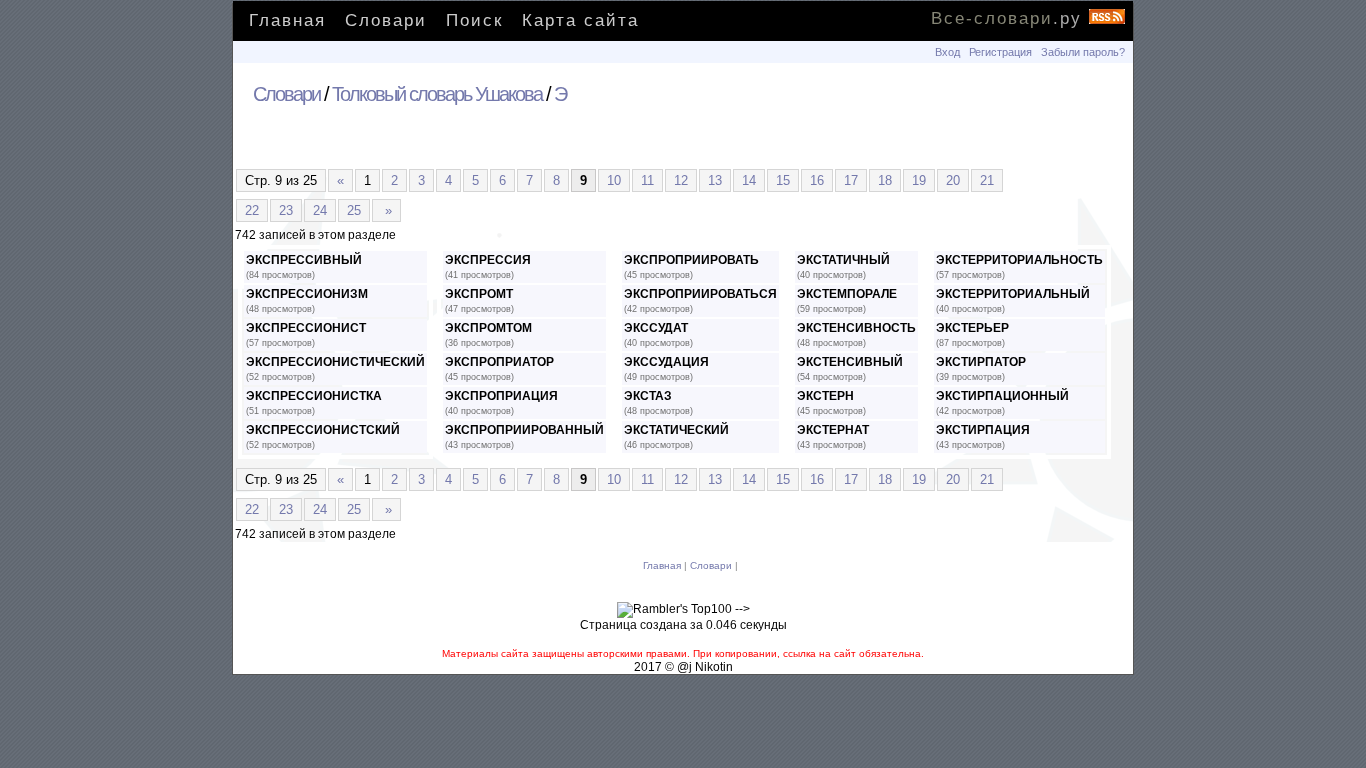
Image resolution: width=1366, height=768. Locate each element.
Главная (287, 20)
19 (919, 180)
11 (647, 180)
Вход (947, 52)
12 (681, 180)
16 (817, 180)
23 (286, 210)
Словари (386, 20)
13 (715, 180)
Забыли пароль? (1083, 52)
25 (354, 210)
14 (749, 180)
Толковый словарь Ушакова (437, 94)
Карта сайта (580, 20)
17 (851, 180)
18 (885, 180)
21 (987, 180)
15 (783, 180)
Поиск (474, 20)
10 (614, 180)
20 (953, 180)
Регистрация (1000, 52)
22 (252, 210)
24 (320, 210)
